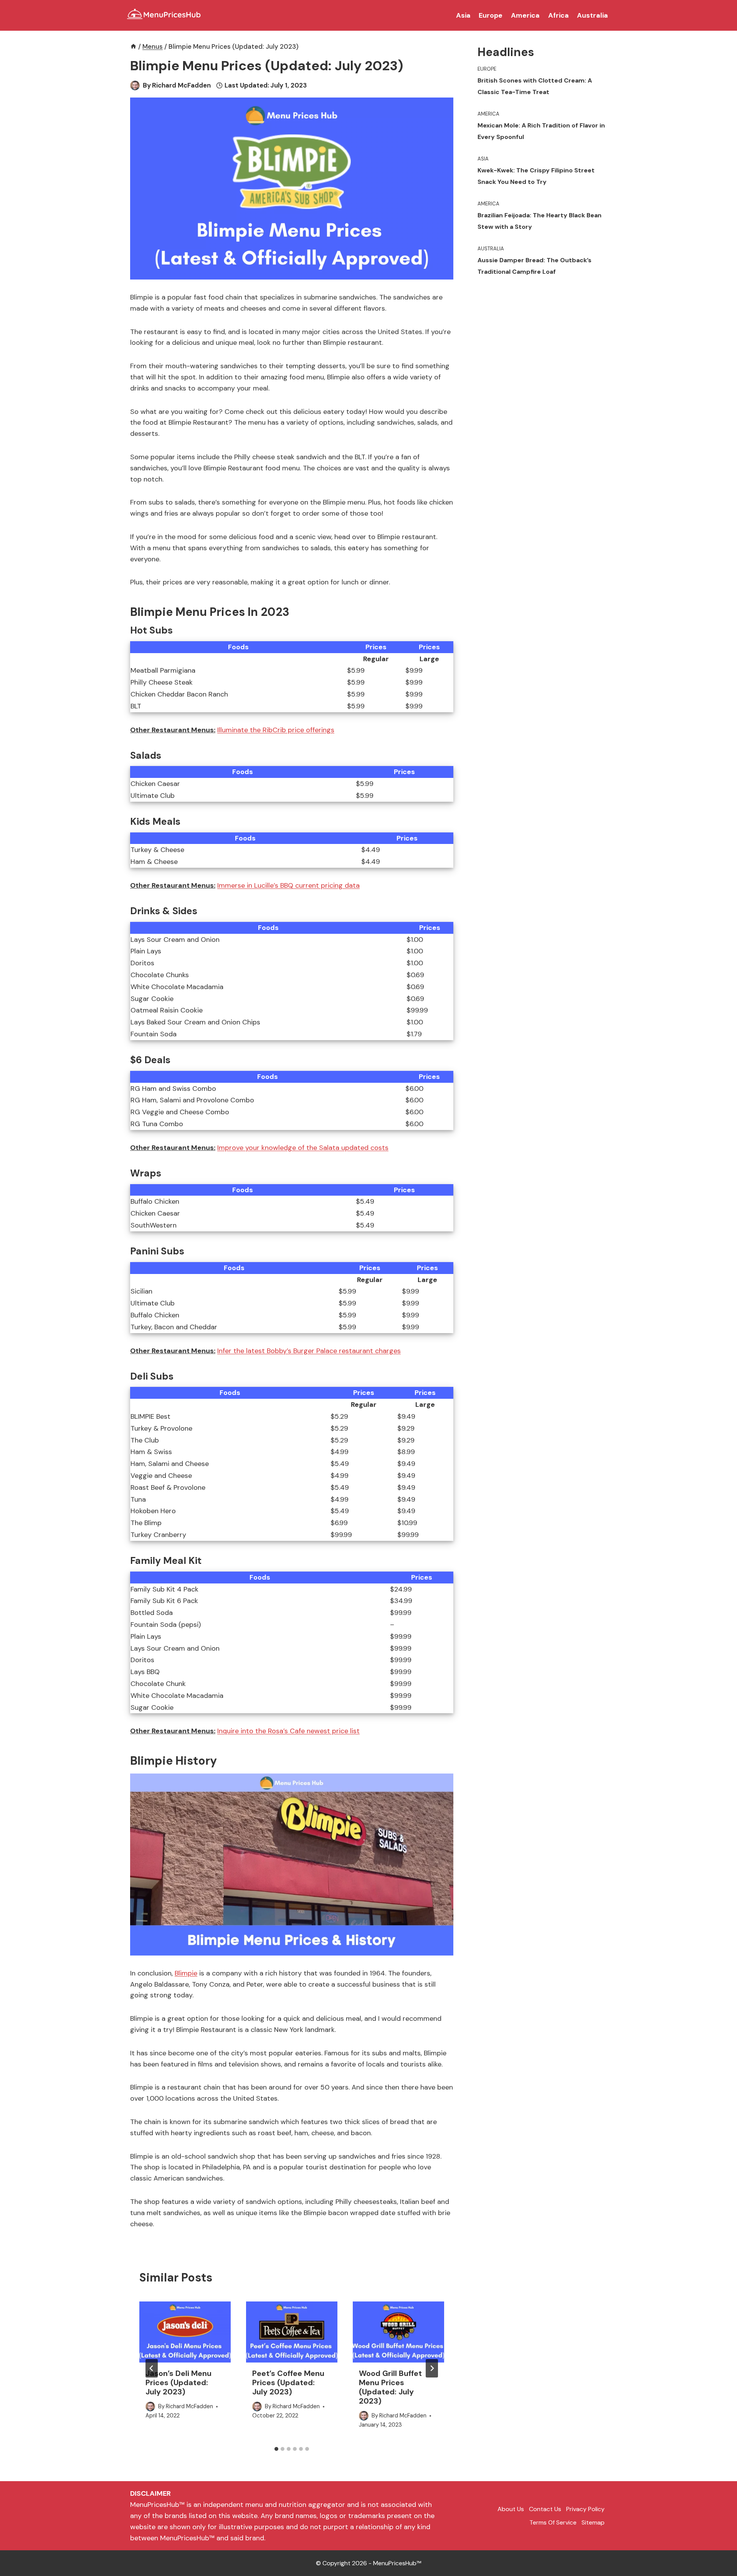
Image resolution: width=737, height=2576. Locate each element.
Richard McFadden (181, 85)
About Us (511, 2509)
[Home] (133, 46)
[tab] (276, 2449)
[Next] (432, 2368)
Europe (491, 15)
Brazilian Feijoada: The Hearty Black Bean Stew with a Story (540, 221)
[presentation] (185, 2332)
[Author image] (135, 85)
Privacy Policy (585, 2509)
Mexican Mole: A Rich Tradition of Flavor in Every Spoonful (541, 131)
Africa (559, 15)
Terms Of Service (553, 2522)
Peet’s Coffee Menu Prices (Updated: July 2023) (288, 2382)
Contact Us (545, 2509)
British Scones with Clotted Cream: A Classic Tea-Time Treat (535, 86)
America (525, 15)
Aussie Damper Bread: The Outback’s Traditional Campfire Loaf (535, 266)
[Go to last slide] (152, 2368)
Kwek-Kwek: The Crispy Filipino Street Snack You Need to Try (536, 176)
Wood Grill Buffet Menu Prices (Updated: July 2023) (390, 2387)
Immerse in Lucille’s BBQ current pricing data (288, 885)
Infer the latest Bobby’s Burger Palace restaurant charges (309, 1351)
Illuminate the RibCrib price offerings (276, 730)
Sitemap (593, 2522)
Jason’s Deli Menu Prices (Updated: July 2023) (178, 2382)
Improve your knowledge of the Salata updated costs (303, 1148)
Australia (592, 15)
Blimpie (186, 1973)
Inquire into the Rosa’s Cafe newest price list (288, 1731)
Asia (463, 15)
